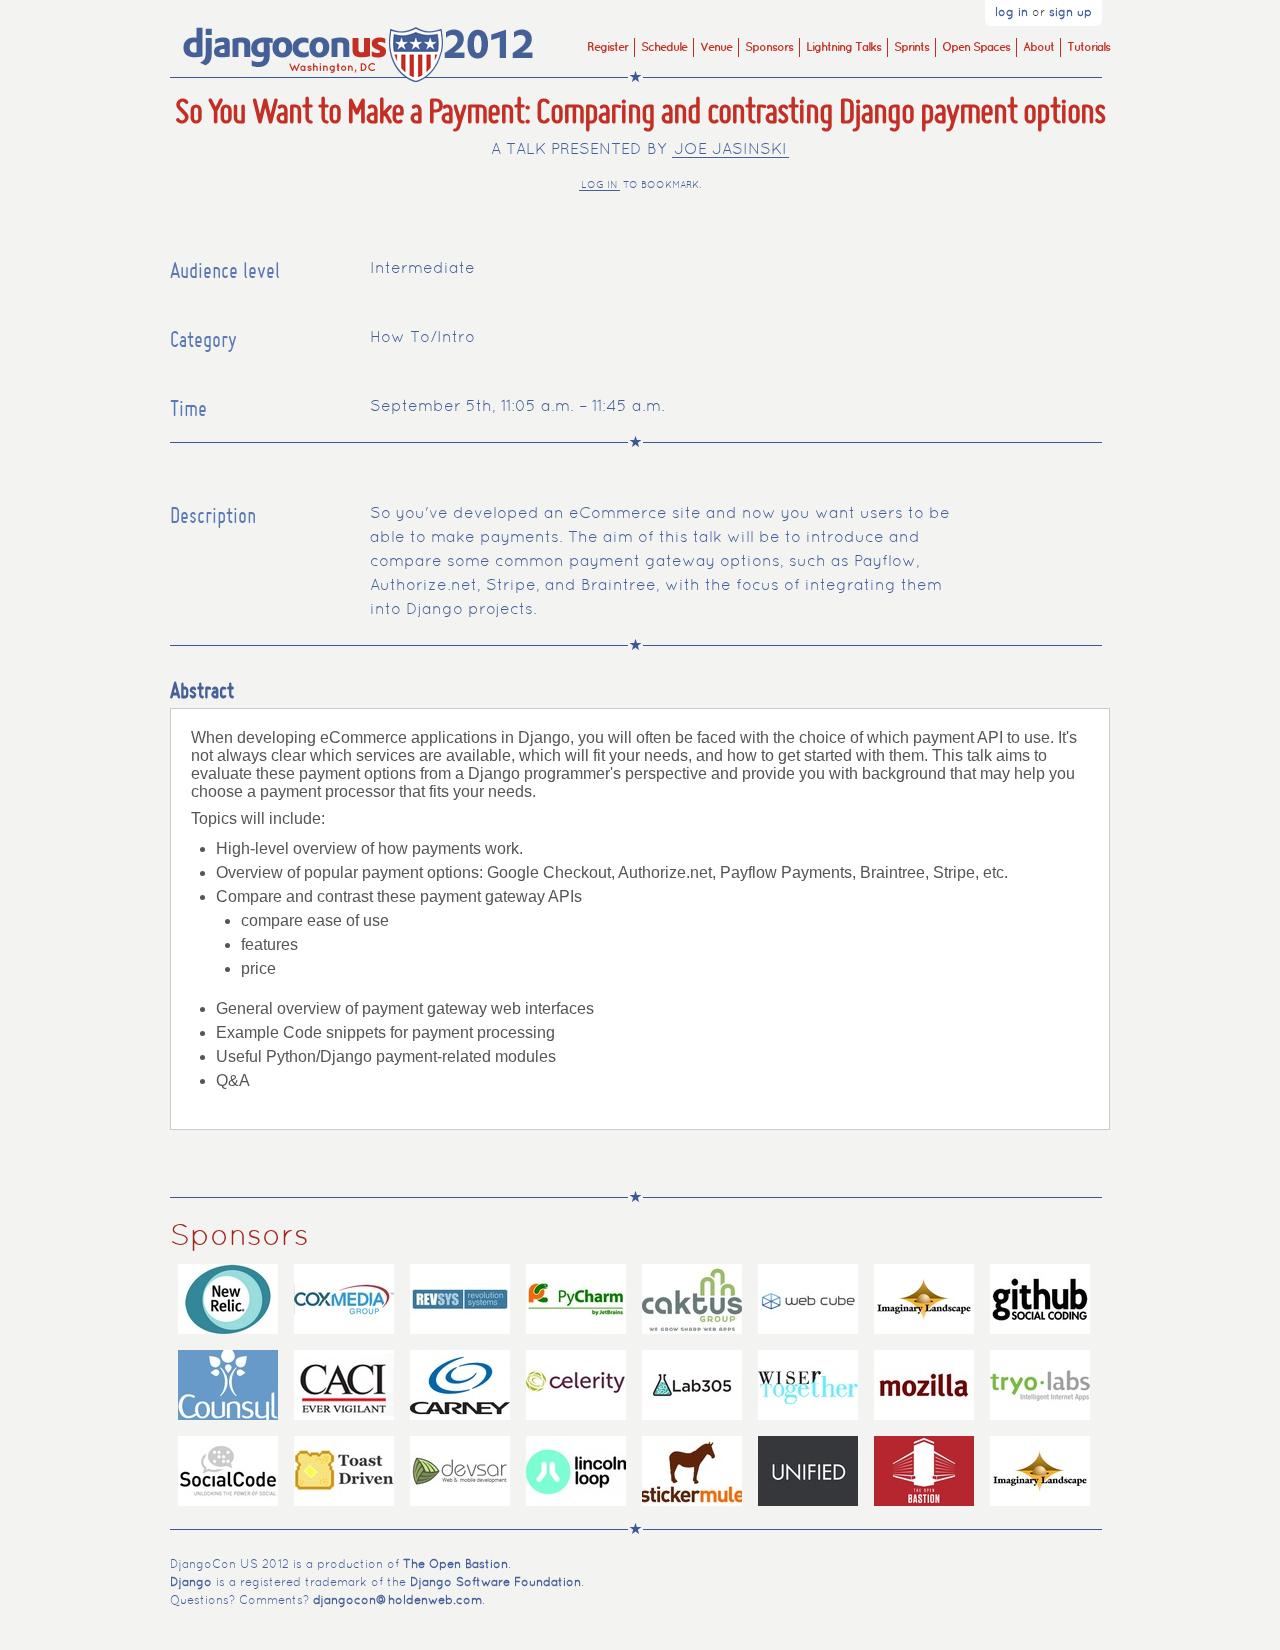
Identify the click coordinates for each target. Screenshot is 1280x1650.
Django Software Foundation (495, 1583)
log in (599, 185)
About (1038, 47)
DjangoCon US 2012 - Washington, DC (360, 55)
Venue (716, 47)
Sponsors (769, 47)
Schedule (664, 47)
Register (607, 47)
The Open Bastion (455, 1565)
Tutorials (1088, 47)
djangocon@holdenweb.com (397, 1601)
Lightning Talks (843, 47)
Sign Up (1070, 13)
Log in (1011, 13)
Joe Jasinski (730, 150)
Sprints (911, 47)
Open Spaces (976, 47)
